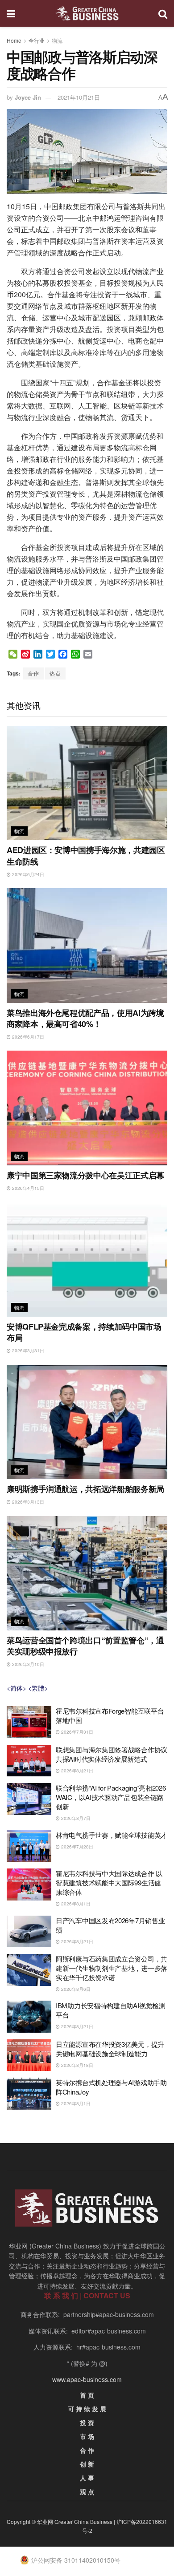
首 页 (87, 2395)
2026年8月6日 (75, 1989)
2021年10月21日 (79, 97)
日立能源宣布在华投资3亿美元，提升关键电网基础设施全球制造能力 (110, 2049)
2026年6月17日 (27, 1037)
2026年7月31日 (77, 1732)
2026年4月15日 (27, 1188)
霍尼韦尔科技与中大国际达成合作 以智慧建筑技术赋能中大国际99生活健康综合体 (109, 1882)
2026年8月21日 (77, 1771)
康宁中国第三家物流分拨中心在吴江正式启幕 (85, 1175)
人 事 (87, 2478)
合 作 (87, 2450)
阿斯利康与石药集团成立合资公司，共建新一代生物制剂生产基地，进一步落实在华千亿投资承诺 (112, 1968)
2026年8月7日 (75, 1818)
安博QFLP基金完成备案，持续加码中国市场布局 (84, 1332)
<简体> (17, 1688)
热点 (55, 673)
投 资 (87, 2422)
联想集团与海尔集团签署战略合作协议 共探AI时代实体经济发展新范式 (112, 1754)
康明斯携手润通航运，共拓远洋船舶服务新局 (85, 1489)
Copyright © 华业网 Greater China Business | (62, 2521)
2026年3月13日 (27, 1502)
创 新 (87, 2464)
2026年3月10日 (27, 1664)
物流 (57, 40)
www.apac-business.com (87, 2379)
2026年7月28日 (77, 1847)
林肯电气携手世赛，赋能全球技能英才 (112, 1835)
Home (14, 40)
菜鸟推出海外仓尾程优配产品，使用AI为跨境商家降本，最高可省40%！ (85, 1018)
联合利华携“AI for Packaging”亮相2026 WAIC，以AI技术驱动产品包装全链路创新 (111, 1797)
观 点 (87, 2491)
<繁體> (38, 1688)
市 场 (87, 2436)
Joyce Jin (28, 97)
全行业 (37, 40)
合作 (33, 673)
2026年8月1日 (75, 1904)
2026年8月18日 (77, 2065)
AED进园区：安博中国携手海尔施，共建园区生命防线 (86, 855)
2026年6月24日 (27, 874)
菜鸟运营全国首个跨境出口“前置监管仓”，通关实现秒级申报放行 (85, 1646)
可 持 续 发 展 (87, 2409)
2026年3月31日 (27, 1351)
